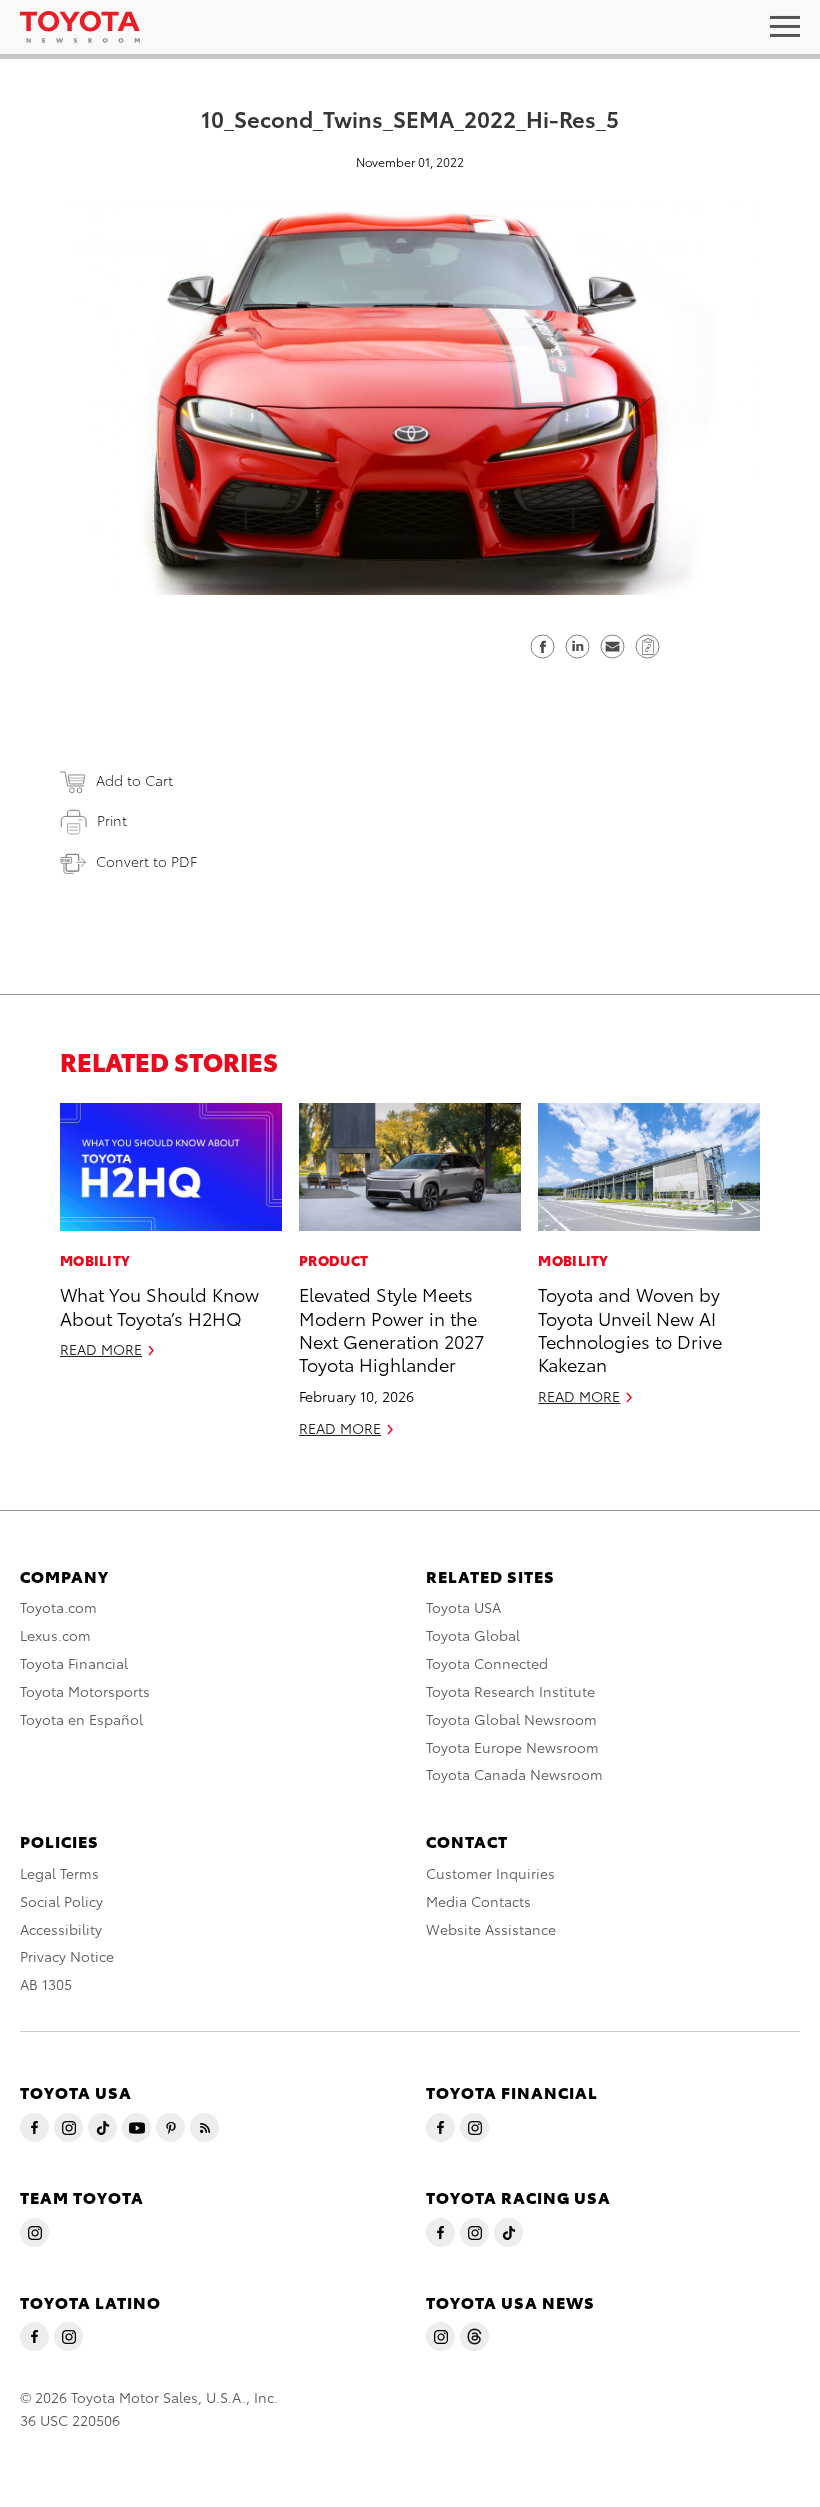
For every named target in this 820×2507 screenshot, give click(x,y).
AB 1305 (46, 1984)
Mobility (95, 1260)
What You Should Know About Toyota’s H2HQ (159, 1305)
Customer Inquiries (490, 1873)
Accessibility (61, 1929)
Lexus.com (55, 1635)
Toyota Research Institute (510, 1691)
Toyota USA (463, 1607)
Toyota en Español (81, 1719)
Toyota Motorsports (85, 1691)
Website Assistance (491, 1929)
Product (333, 1260)
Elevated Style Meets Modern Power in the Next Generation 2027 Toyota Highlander (391, 1328)
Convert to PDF (146, 861)
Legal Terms (59, 1873)
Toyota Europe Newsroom (512, 1747)
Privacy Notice (67, 1956)
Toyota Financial (74, 1663)
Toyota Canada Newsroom (514, 1774)
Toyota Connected (487, 1663)
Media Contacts (478, 1901)
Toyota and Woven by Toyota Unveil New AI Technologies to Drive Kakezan (630, 1328)
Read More (101, 1349)
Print (112, 820)
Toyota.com (58, 1607)
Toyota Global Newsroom (511, 1719)
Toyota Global (473, 1635)
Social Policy (61, 1901)
